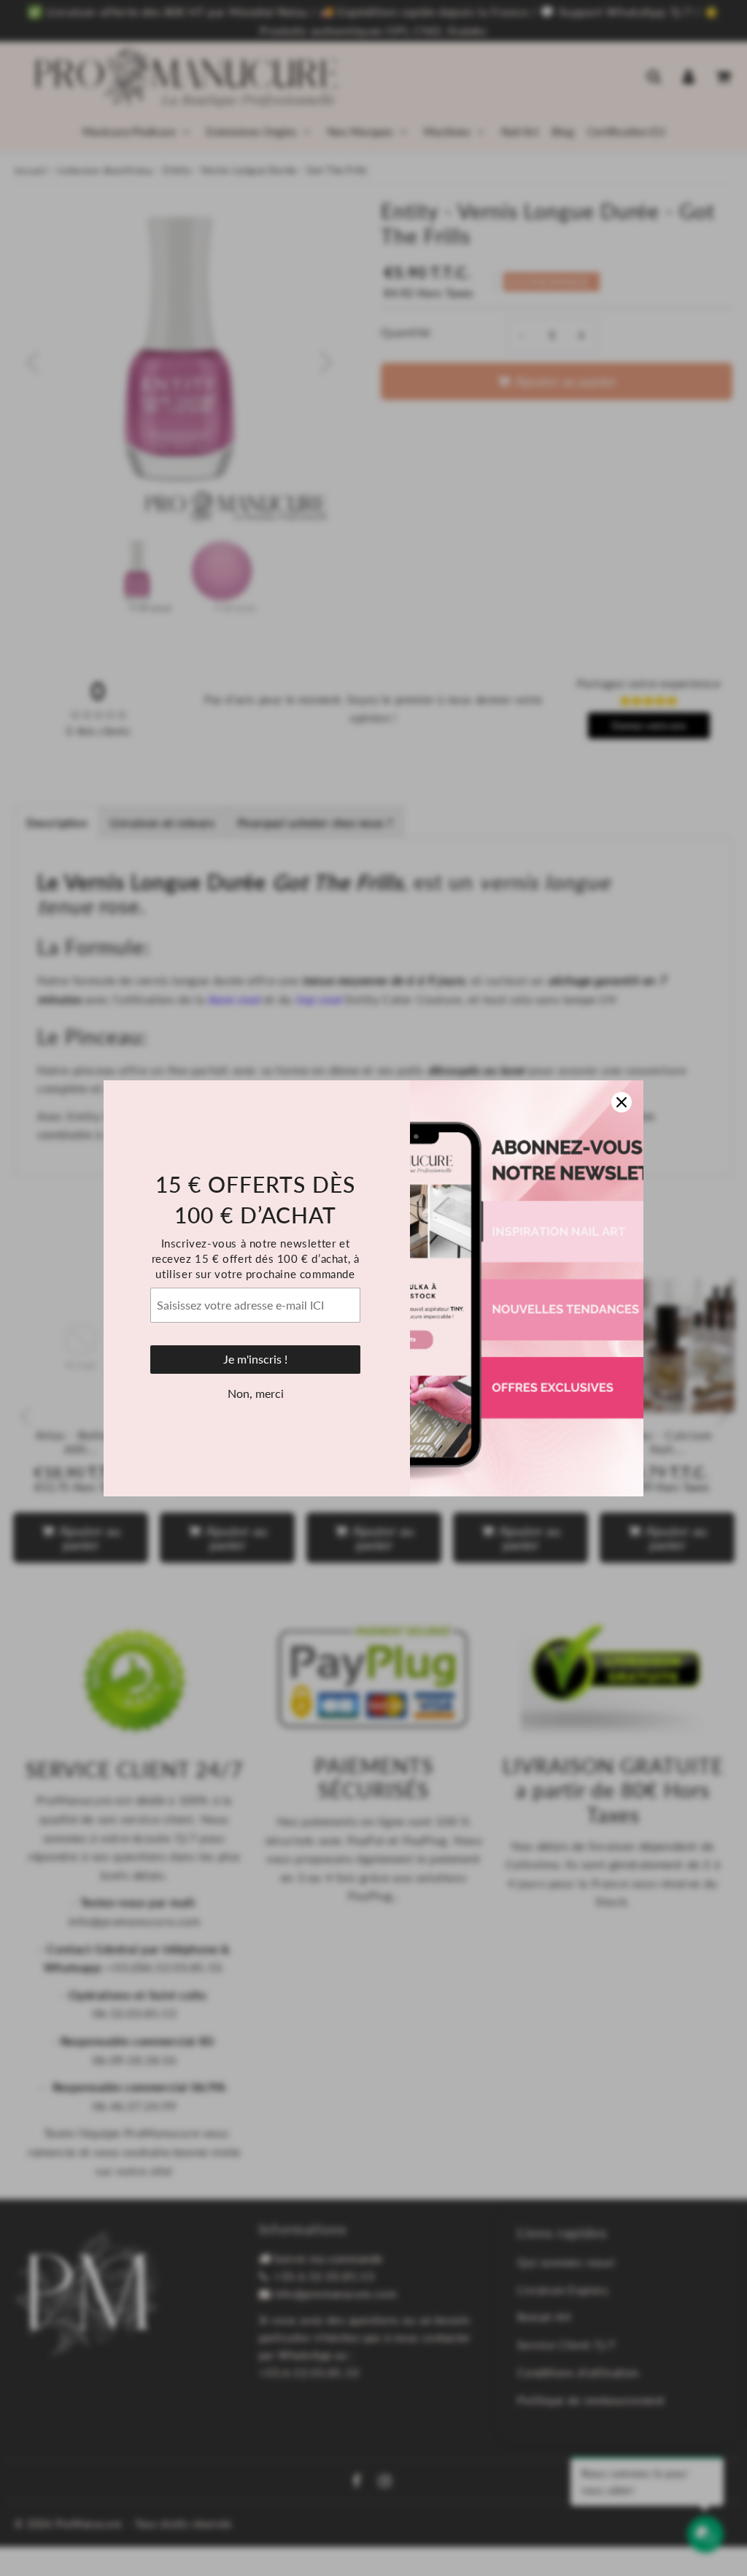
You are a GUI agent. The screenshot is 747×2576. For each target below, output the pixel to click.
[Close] (622, 1102)
